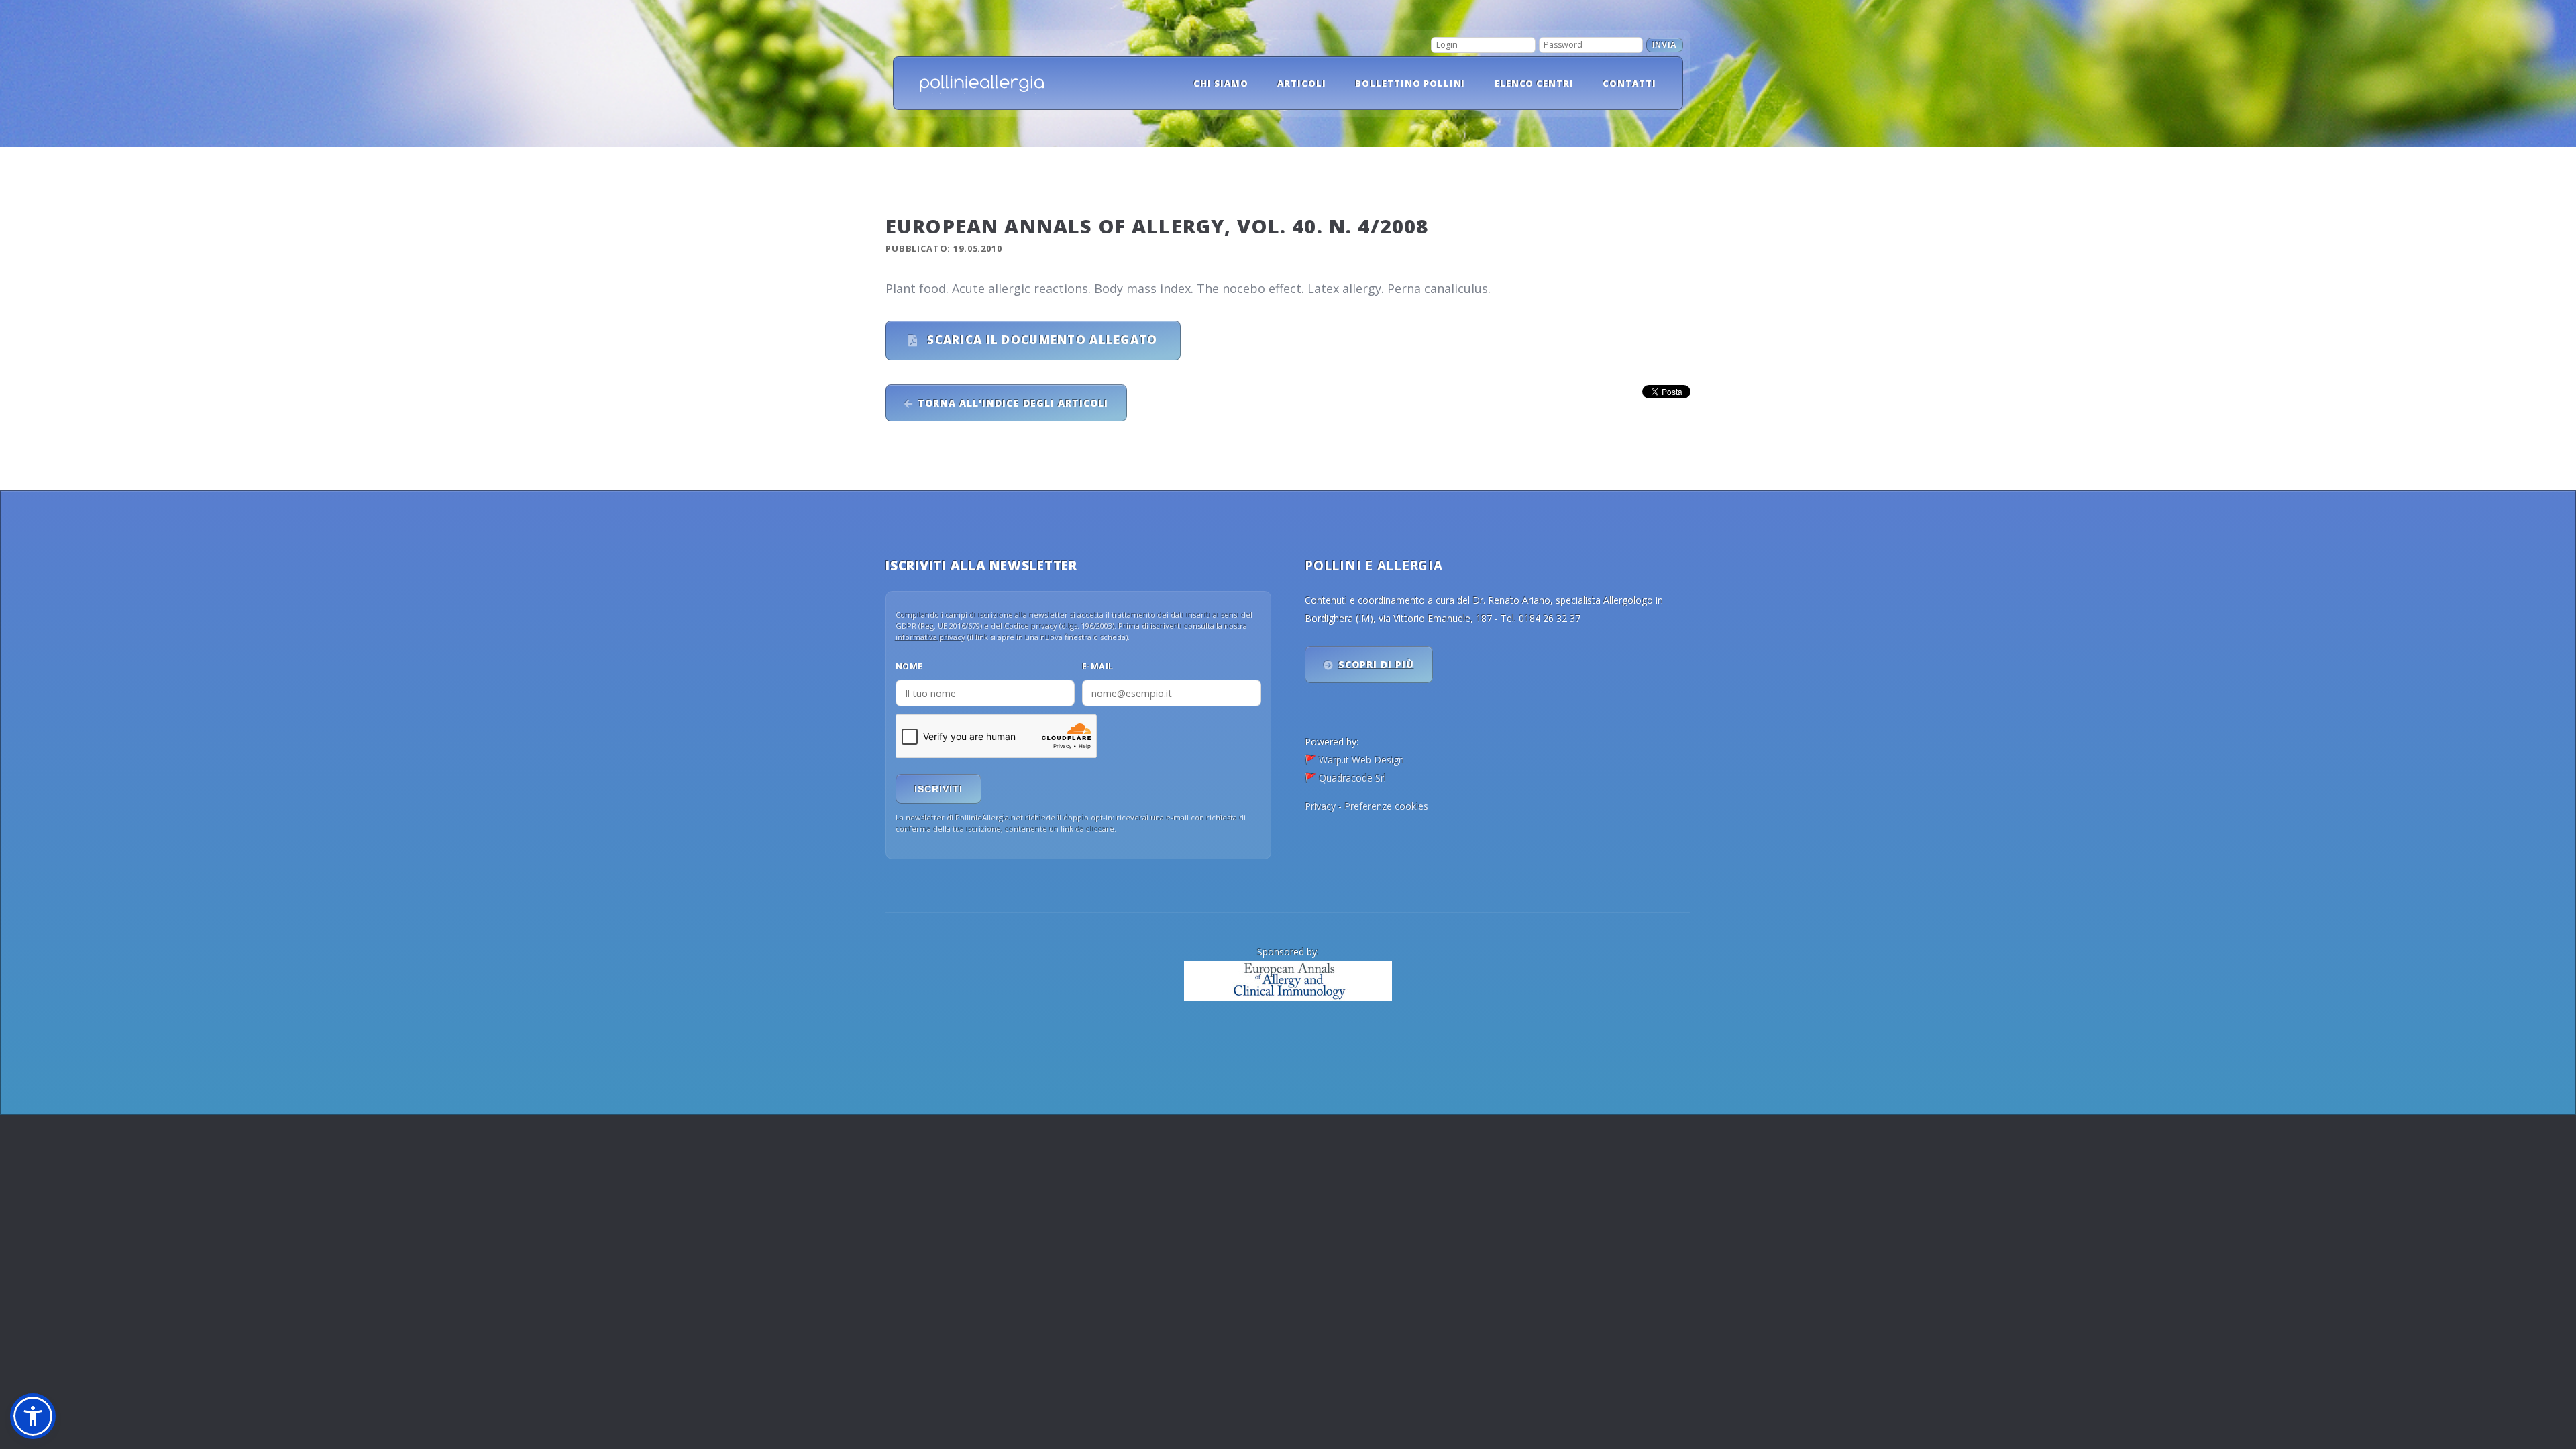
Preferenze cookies (1386, 806)
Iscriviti (938, 789)
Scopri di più (1377, 664)
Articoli (1302, 83)
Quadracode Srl (1352, 778)
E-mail (1098, 666)
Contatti (1629, 83)
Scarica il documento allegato (1040, 340)
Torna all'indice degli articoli (1013, 403)
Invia (1665, 45)
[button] (33, 1416)
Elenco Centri (1535, 83)
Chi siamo (1221, 83)
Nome (909, 666)
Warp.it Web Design (1361, 760)
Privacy (1320, 806)
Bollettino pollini (1410, 83)
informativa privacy (930, 637)
